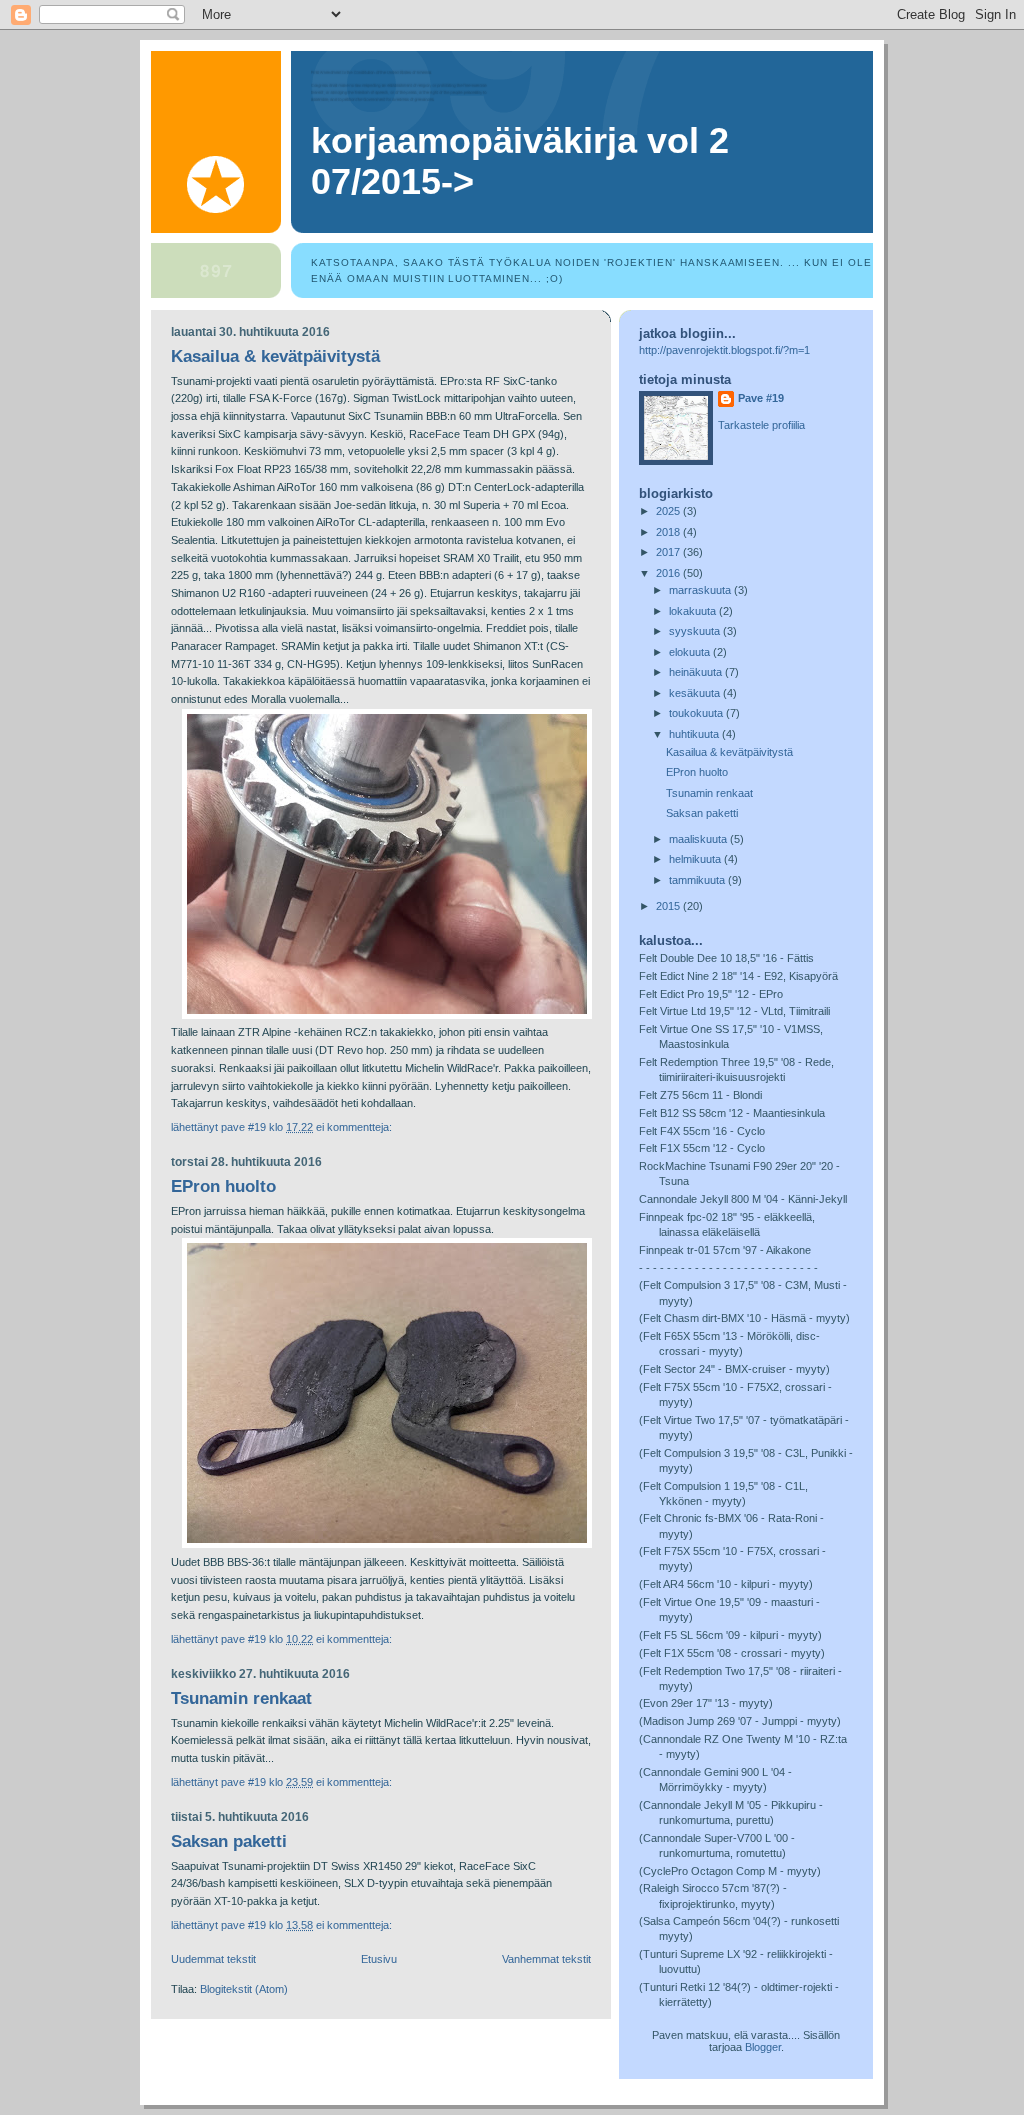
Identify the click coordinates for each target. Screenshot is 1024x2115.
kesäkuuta (696, 693)
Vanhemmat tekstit (546, 1959)
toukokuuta (697, 713)
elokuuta (691, 652)
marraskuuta (701, 590)
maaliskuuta (699, 839)
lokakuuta (694, 611)
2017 (669, 552)
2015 (669, 906)
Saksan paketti (229, 1841)
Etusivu (379, 1959)
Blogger (763, 2047)
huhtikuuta (695, 734)
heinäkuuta (697, 672)
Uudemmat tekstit (213, 1959)
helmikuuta (696, 859)
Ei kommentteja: (354, 1127)
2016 (669, 573)
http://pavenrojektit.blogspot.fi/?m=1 (724, 350)
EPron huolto (223, 1186)
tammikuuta (698, 880)
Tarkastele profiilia (761, 425)
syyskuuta (696, 631)
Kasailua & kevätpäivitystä (275, 356)
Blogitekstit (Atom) (244, 1989)
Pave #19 (761, 398)
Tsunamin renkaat (241, 1698)
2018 (669, 532)
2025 (669, 511)
